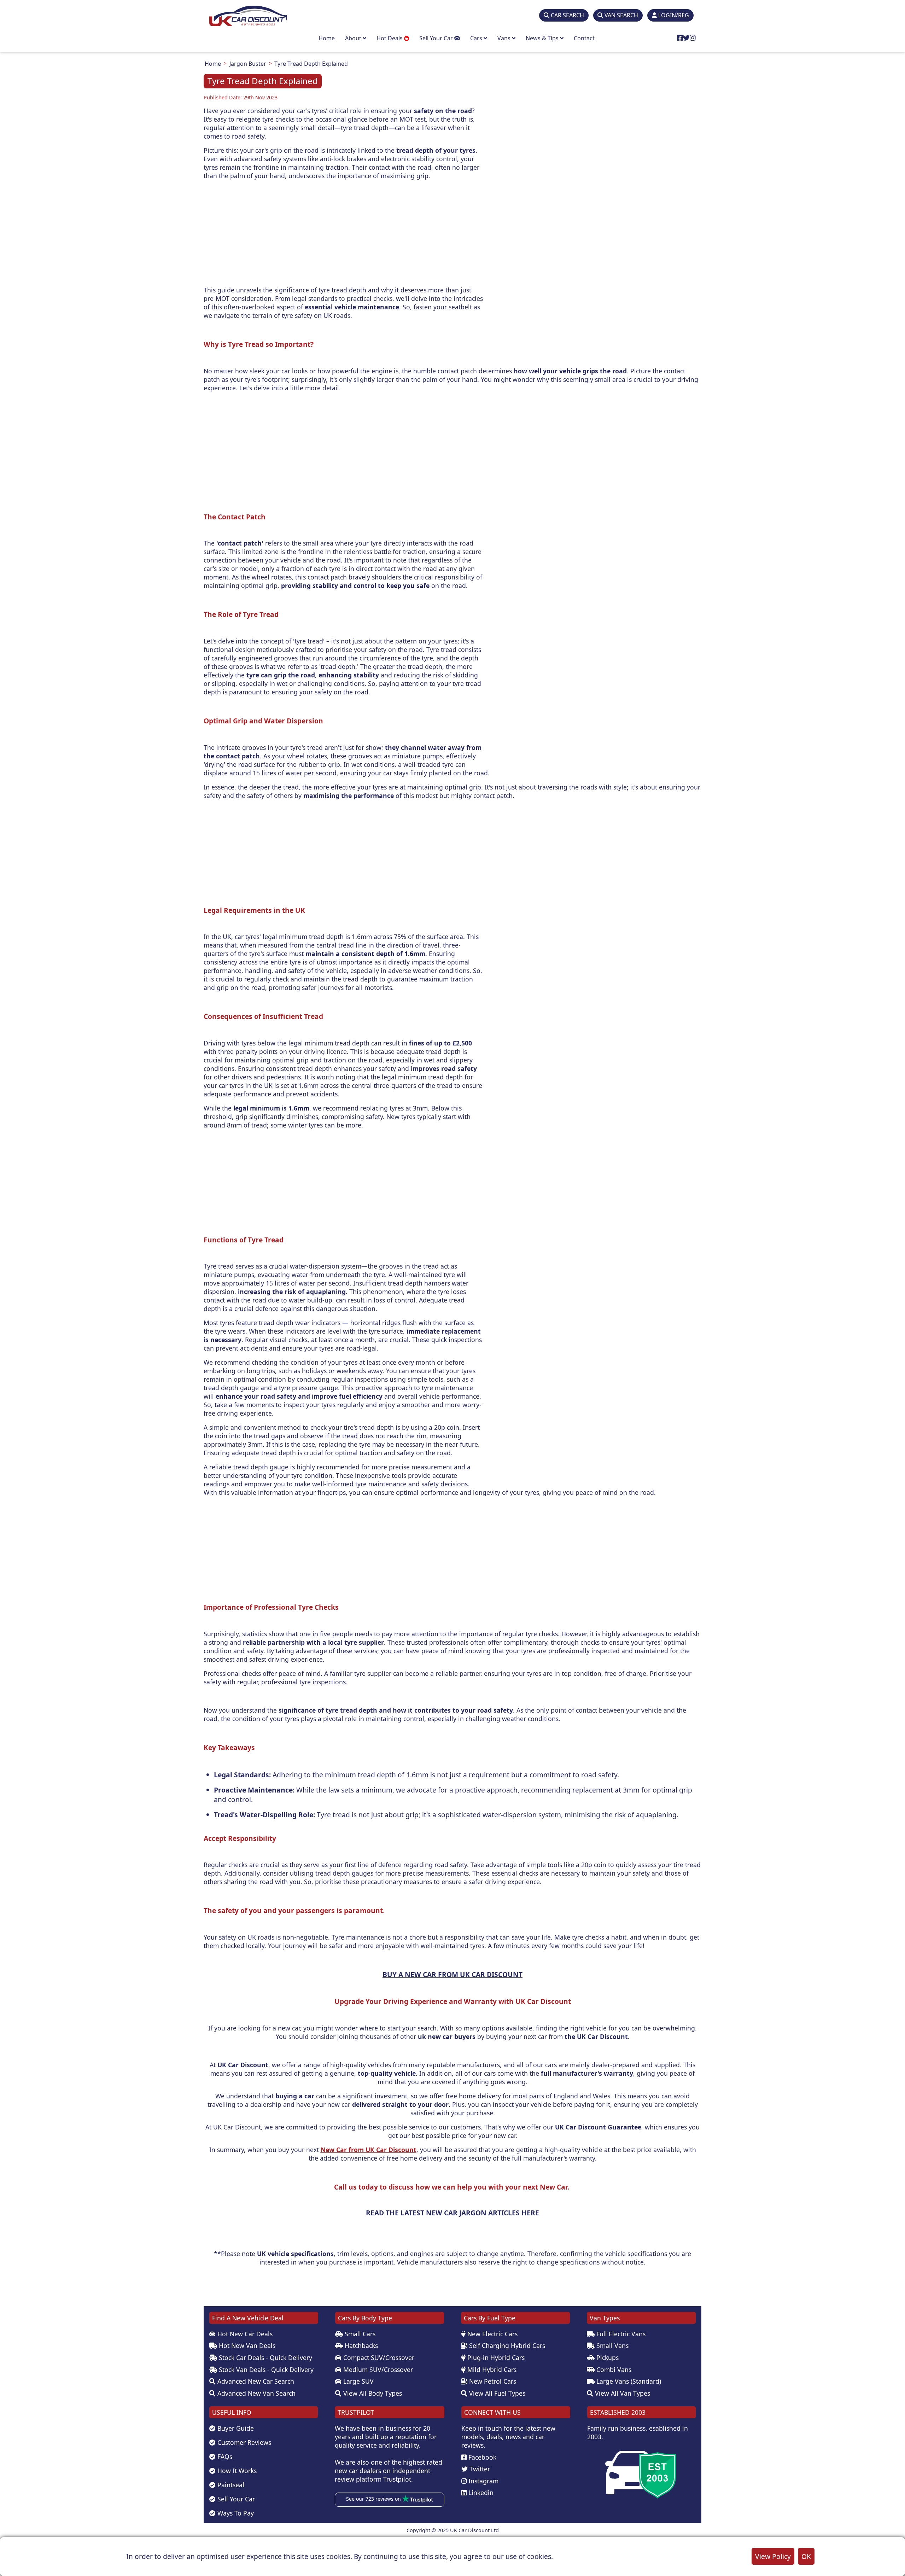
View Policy (773, 2556)
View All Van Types (622, 2393)
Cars (477, 38)
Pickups (607, 2358)
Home (327, 38)
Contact (584, 38)
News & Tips (543, 38)
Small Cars (359, 2334)
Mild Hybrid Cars (491, 2370)
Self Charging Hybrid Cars (506, 2345)
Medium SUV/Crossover (377, 2370)
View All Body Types (372, 2393)
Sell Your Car (437, 38)
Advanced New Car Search (255, 2381)
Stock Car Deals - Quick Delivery (265, 2358)
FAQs (224, 2456)
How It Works (236, 2471)
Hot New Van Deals (246, 2345)
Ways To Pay (235, 2513)
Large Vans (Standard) (628, 2381)
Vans (505, 38)
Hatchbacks (360, 2345)
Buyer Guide (235, 2428)
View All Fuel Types (496, 2393)
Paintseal (230, 2485)
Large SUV (358, 2381)
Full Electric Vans (620, 2334)
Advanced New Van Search (256, 2393)
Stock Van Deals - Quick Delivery (265, 2370)
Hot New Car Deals (244, 2334)
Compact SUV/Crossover (378, 2358)
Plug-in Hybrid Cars (495, 2358)
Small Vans (612, 2345)
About (354, 38)
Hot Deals (390, 38)
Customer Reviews (243, 2442)
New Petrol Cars (492, 2381)
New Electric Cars (492, 2334)
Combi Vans (613, 2370)
